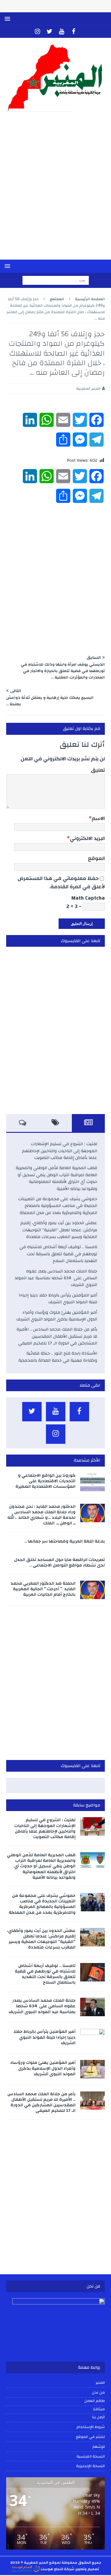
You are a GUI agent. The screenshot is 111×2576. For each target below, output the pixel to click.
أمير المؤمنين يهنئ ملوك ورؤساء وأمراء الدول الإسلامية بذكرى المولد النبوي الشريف (57, 1316)
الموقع (96, 858)
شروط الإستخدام (91, 2427)
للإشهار (99, 2447)
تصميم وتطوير (87, 2569)
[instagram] (37, 32)
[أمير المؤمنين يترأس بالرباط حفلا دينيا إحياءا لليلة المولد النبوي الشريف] (92, 2038)
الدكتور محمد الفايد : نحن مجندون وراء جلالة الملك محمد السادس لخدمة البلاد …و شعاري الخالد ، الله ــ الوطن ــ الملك (41, 1515)
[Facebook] (74, 32)
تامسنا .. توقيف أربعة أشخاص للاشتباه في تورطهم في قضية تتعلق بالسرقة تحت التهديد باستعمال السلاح (58, 1254)
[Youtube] (62, 32)
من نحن (98, 2392)
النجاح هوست (51, 2569)
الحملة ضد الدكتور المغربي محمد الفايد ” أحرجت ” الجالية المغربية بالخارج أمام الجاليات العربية (43, 1589)
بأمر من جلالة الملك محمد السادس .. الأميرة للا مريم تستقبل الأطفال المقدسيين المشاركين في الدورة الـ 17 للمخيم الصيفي (57, 1336)
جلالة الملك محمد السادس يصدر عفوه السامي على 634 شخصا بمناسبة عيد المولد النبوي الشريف (56, 1278)
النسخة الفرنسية (91, 2456)
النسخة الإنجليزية (90, 2466)
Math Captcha (88, 898)
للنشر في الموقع (90, 2437)
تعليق (98, 770)
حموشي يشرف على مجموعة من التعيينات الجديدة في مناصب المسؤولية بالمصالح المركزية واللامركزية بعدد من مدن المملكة (58, 1206)
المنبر (100, 2383)
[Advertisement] (55, 190)
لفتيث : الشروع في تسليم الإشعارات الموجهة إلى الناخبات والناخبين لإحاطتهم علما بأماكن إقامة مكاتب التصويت (60, 1151)
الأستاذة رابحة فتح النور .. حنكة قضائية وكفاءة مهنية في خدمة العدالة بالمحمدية (58, 1357)
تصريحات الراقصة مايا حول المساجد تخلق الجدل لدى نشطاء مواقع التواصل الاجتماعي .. (60, 1563)
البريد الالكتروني (87, 838)
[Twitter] (49, 32)
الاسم (98, 818)
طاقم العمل (95, 2401)
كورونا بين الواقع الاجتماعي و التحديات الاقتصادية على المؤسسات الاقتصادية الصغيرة (45, 1481)
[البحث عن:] (56, 280)
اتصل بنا (99, 2417)
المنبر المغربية (88, 388)
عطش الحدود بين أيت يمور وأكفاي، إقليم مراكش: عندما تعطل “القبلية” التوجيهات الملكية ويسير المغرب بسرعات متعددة (59, 1230)
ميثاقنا (99, 2409)
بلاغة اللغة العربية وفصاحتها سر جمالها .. (65, 1541)
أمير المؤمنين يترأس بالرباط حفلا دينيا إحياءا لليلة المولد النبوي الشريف (58, 1299)
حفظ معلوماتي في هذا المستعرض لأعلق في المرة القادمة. (61, 882)
